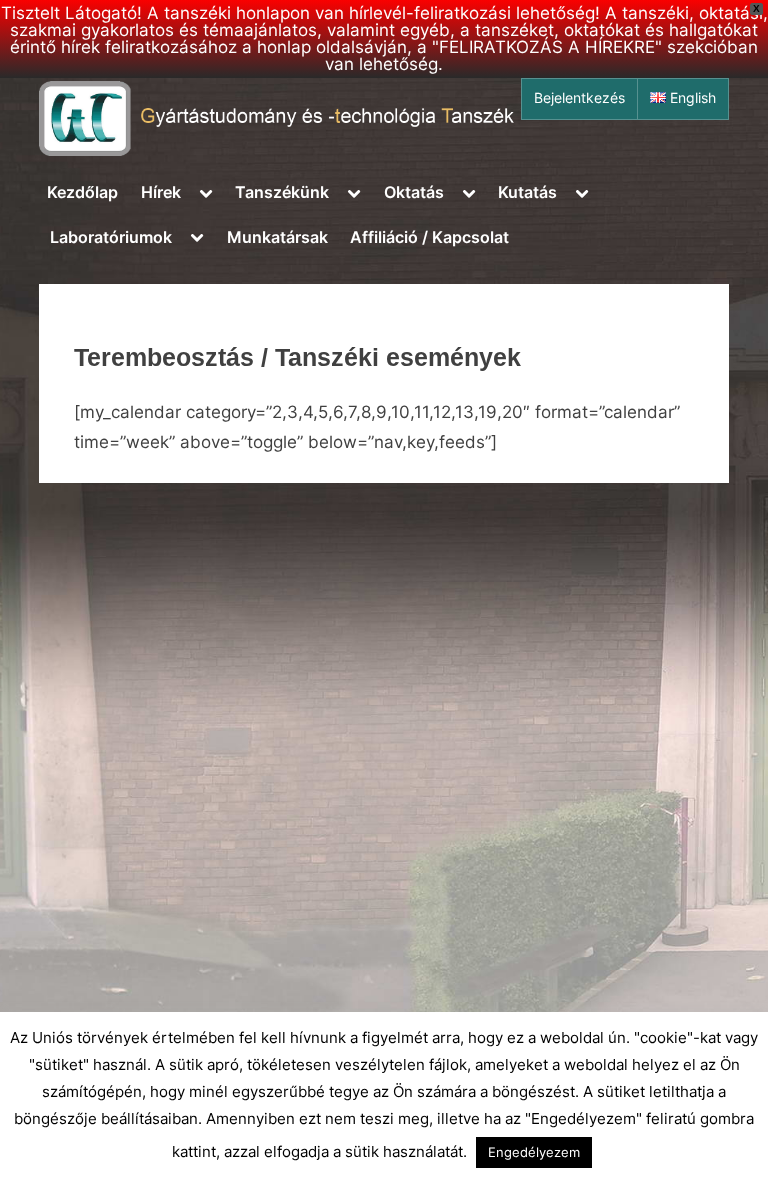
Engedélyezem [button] (534, 1152)
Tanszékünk (282, 192)
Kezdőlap (82, 192)
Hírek (161, 192)
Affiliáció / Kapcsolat (429, 237)
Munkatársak (277, 237)
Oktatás (414, 192)
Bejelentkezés (579, 98)
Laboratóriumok (111, 237)
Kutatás (527, 192)
